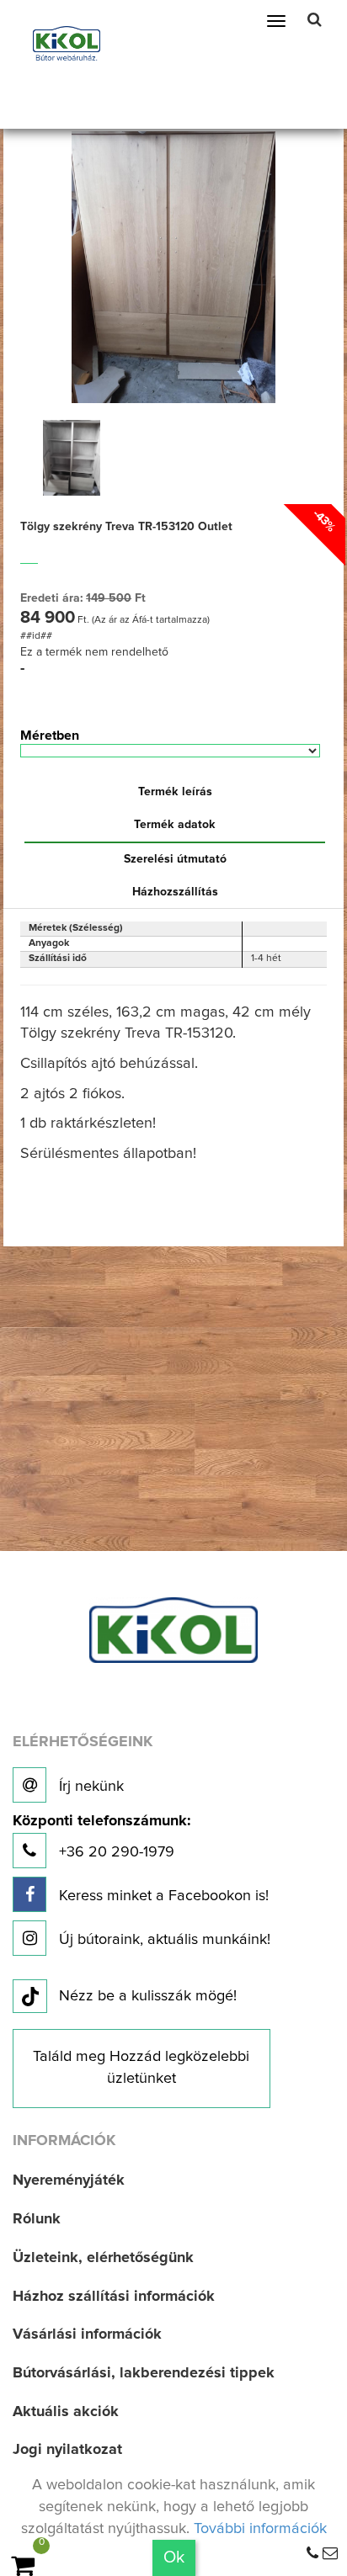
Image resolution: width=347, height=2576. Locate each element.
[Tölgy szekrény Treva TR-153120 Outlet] (173, 266)
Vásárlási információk (87, 2334)
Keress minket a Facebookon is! (162, 1896)
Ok (174, 2557)
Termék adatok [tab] (175, 825)
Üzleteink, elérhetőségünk (103, 2258)
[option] (71, 458)
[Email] (330, 2554)
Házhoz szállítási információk (114, 2297)
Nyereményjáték (69, 2180)
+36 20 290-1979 (101, 1837)
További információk (260, 2529)
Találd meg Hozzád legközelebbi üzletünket (141, 2068)
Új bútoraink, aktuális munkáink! (163, 1940)
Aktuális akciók (66, 2412)
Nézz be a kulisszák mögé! (148, 1996)
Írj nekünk (89, 1787)
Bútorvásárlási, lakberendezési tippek (144, 2373)
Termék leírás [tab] (175, 792)
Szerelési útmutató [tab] (175, 859)
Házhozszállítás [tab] (175, 892)
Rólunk (37, 2219)
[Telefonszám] (312, 2554)
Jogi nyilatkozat (67, 2450)
